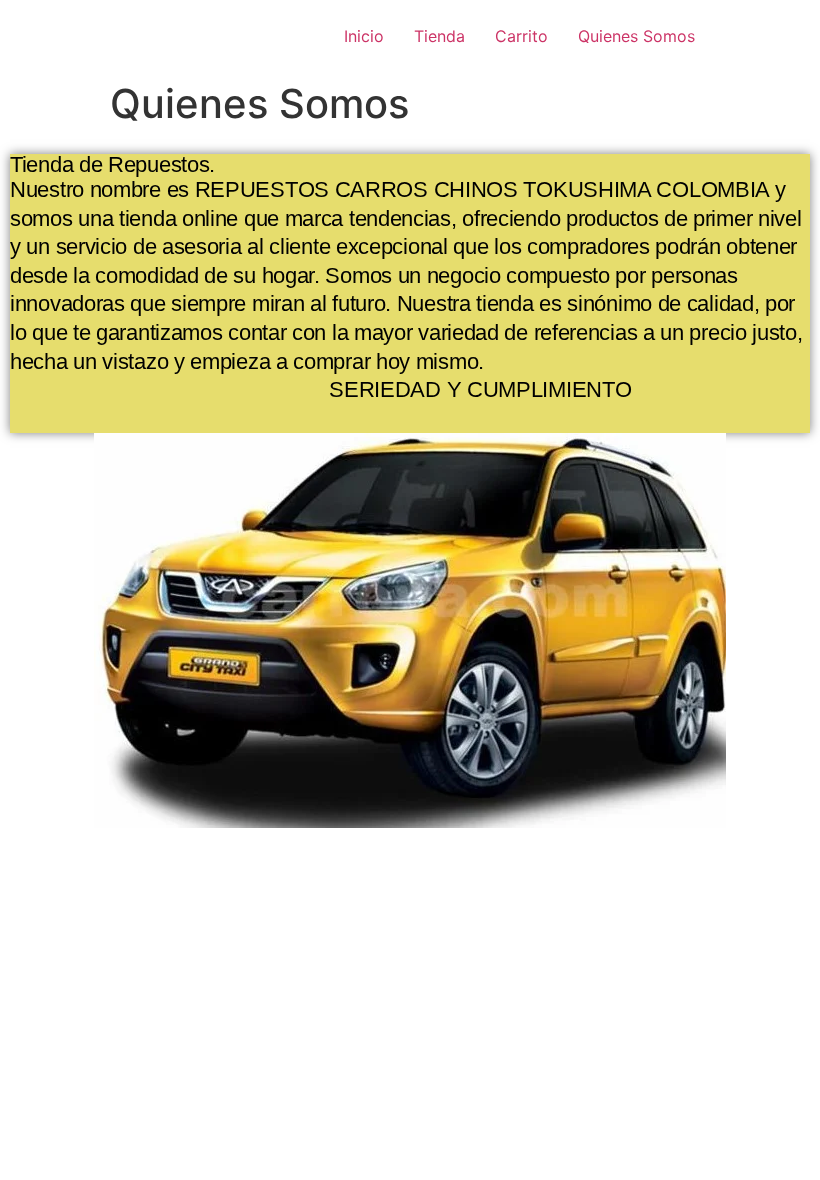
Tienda (439, 36)
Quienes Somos (636, 36)
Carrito (521, 36)
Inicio (364, 36)
